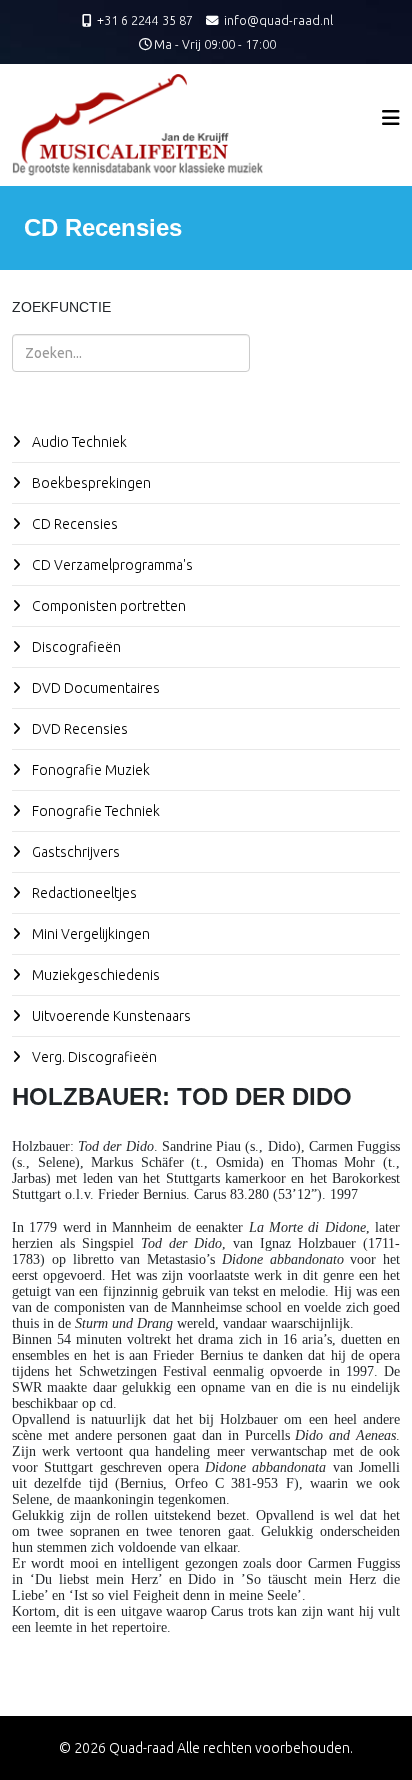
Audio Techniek (78, 442)
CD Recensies (73, 524)
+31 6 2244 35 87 (145, 20)
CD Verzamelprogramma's (111, 565)
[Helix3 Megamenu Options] (391, 117)
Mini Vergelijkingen (89, 934)
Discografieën (75, 647)
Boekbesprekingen (90, 483)
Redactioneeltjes (83, 893)
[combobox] (131, 353)
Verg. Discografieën (93, 1057)
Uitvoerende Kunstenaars (110, 1016)
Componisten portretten (107, 606)
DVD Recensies (78, 729)
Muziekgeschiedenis (94, 975)
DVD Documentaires (94, 688)
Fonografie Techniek (94, 811)
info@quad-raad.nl (278, 20)
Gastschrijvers (74, 852)
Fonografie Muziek (89, 770)
